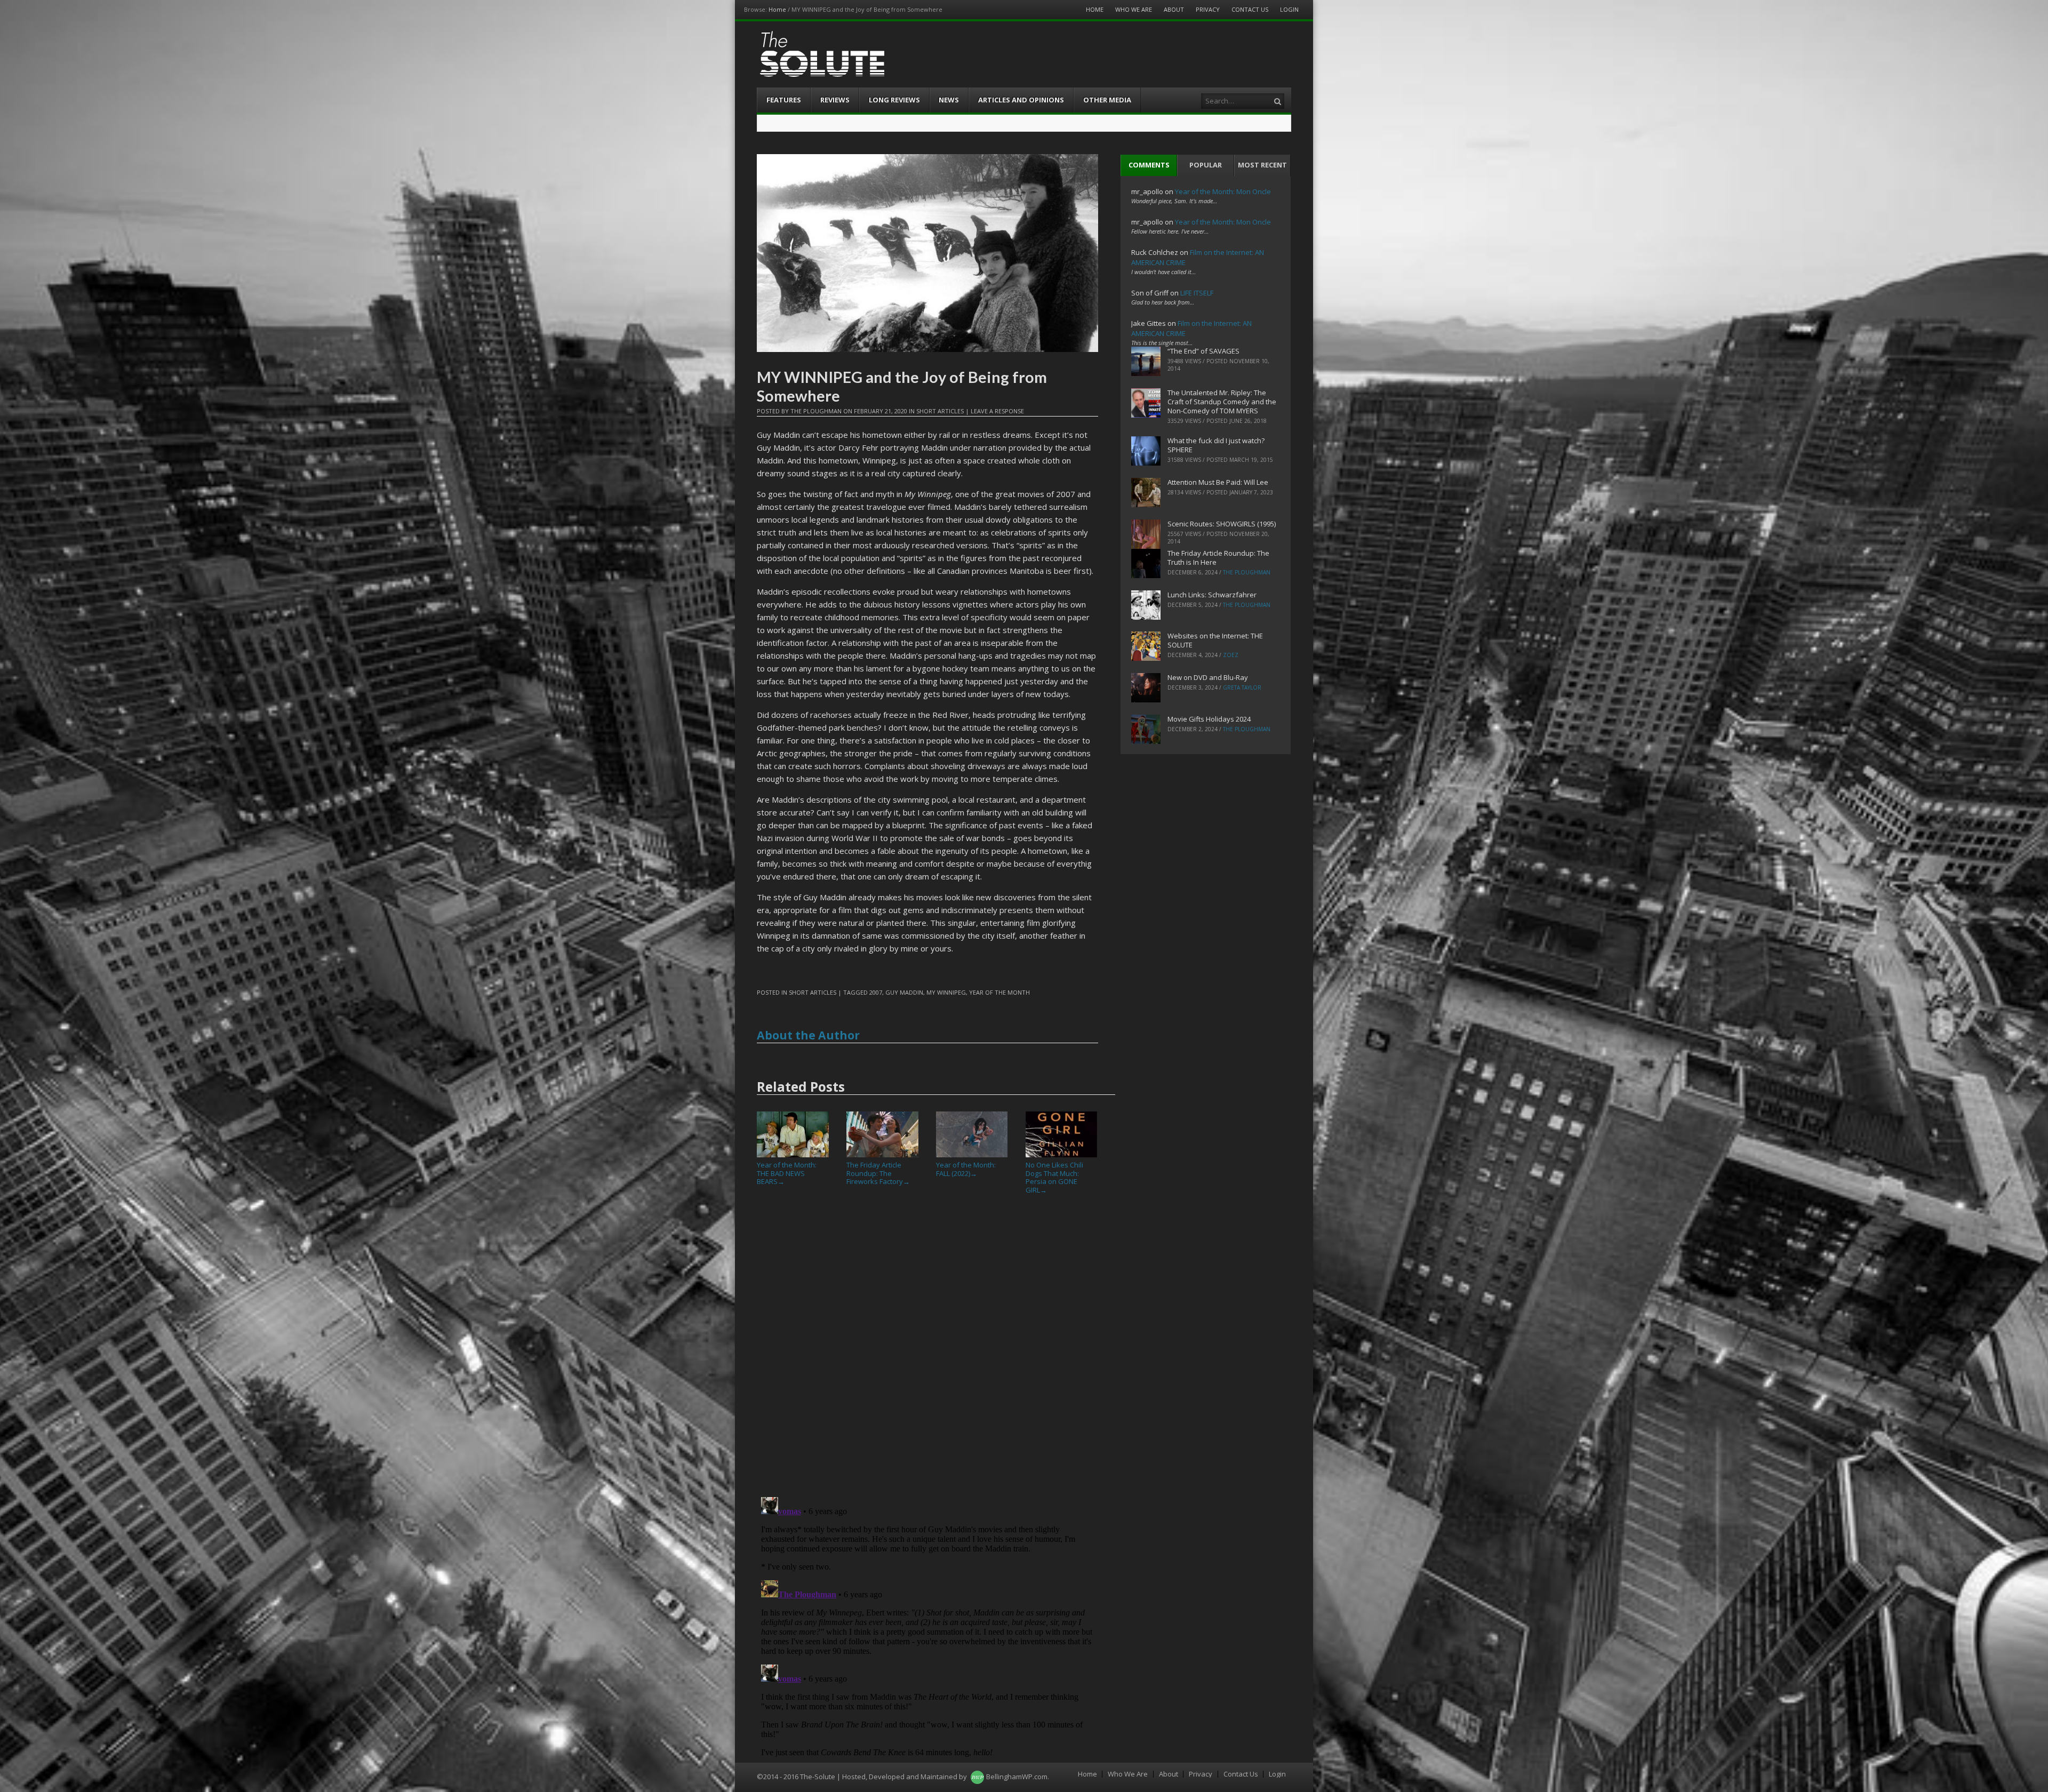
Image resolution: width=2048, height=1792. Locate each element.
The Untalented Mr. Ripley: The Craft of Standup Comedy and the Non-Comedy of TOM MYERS (1222, 402)
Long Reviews (894, 100)
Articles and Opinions (1021, 100)
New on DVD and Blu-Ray (1208, 677)
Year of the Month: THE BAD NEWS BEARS (787, 1173)
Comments (1149, 165)
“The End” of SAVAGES (1203, 351)
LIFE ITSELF (1197, 293)
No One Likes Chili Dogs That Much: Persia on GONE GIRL (1054, 1177)
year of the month (999, 992)
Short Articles (940, 411)
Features (784, 100)
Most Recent (1262, 165)
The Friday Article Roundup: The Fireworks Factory (878, 1173)
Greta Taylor (1242, 687)
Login (1289, 9)
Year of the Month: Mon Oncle (1223, 191)
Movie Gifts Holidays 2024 (1209, 719)
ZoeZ (1231, 655)
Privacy (1208, 9)
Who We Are (1134, 9)
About (1174, 9)
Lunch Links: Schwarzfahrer (1212, 595)
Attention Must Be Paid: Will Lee (1218, 482)
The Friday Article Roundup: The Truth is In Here (1218, 558)
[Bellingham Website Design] (977, 1777)
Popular (1206, 165)
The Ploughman (816, 411)
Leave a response (997, 411)
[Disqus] (927, 1350)
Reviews (835, 100)
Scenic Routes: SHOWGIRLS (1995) (1222, 524)
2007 (876, 992)
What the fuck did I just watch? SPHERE (1216, 445)
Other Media (1107, 100)
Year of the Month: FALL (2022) (966, 1169)
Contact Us (1250, 9)
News (949, 100)
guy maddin (904, 992)
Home (777, 9)
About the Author (808, 1035)
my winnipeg (946, 992)
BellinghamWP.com (1017, 1777)
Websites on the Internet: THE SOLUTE (1215, 640)
